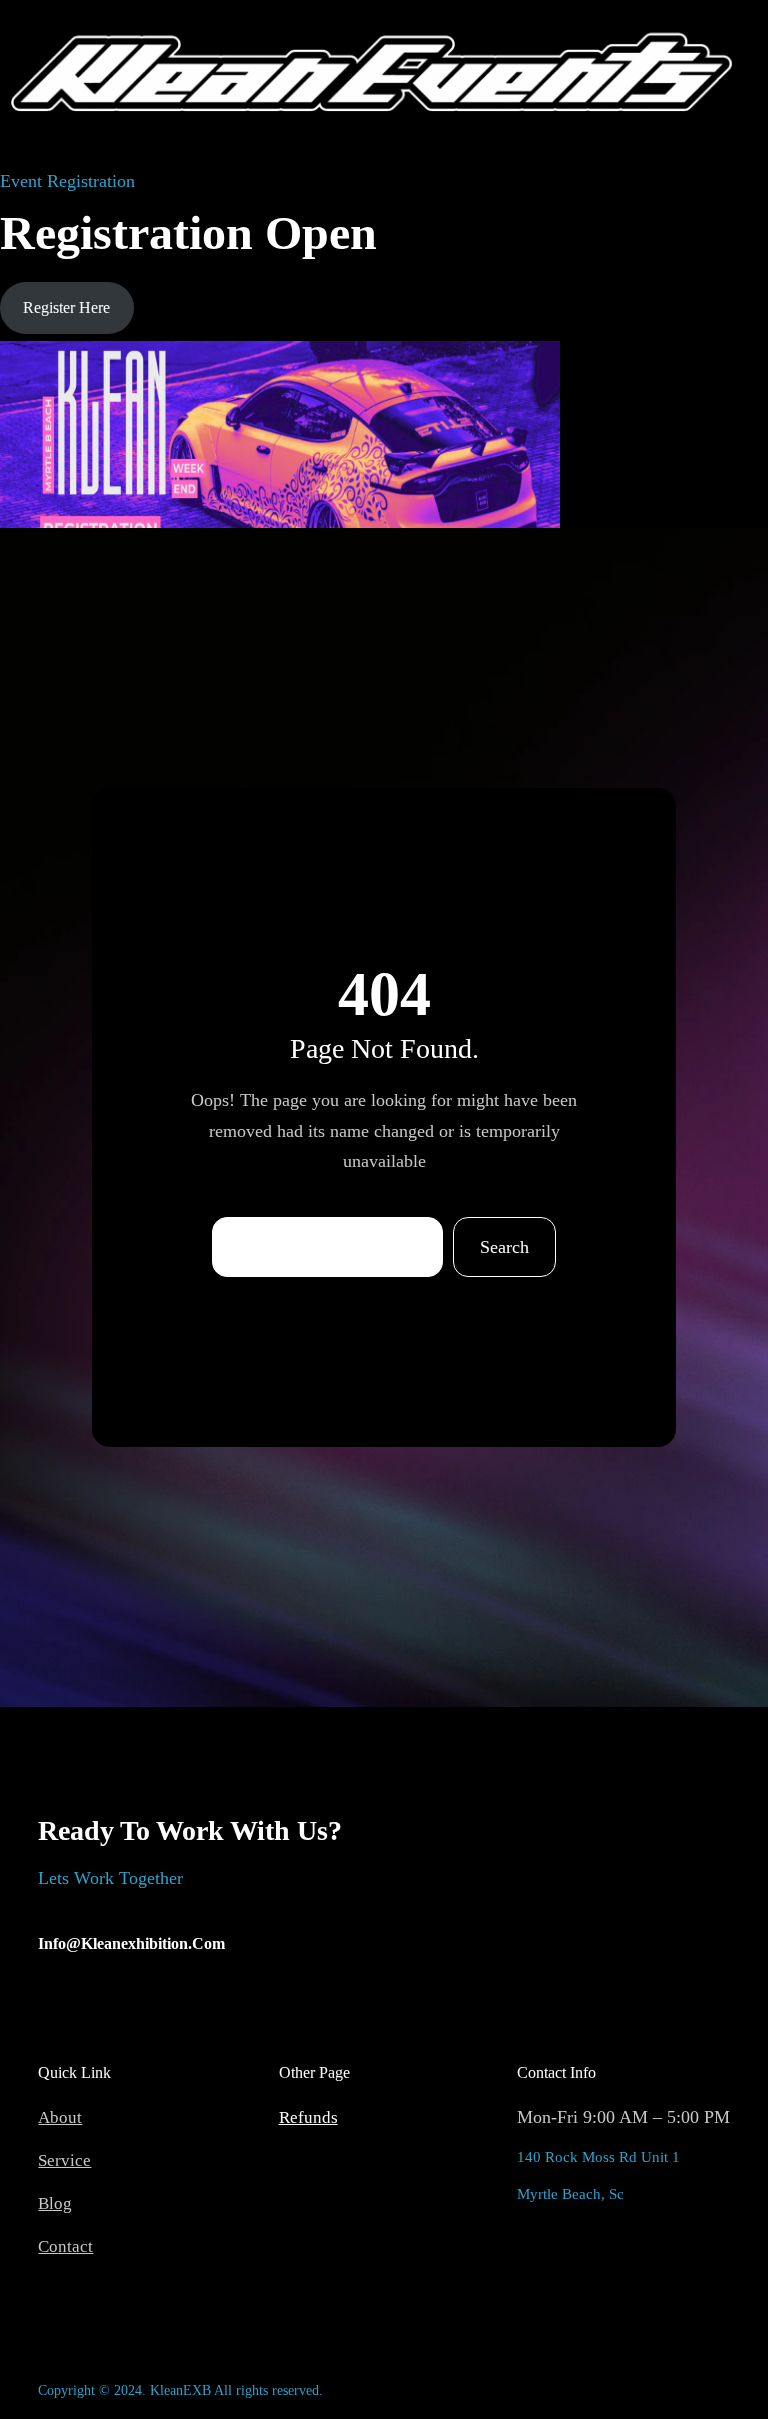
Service (64, 2160)
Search (504, 1247)
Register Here (66, 307)
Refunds (308, 2117)
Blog (55, 2203)
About (60, 2117)
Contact (65, 2246)
